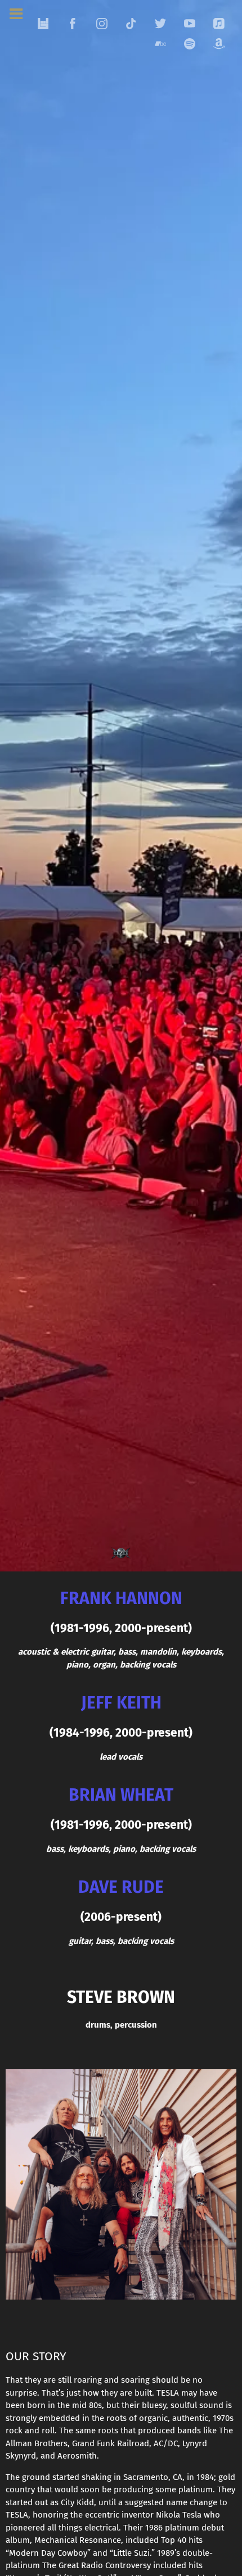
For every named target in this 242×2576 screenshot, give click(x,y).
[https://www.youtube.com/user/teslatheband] (190, 24)
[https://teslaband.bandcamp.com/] (160, 44)
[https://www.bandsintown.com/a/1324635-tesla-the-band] (43, 24)
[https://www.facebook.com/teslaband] (73, 24)
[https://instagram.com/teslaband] (102, 24)
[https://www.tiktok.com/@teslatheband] (131, 24)
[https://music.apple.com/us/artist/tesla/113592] (219, 24)
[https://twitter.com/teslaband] (160, 24)
